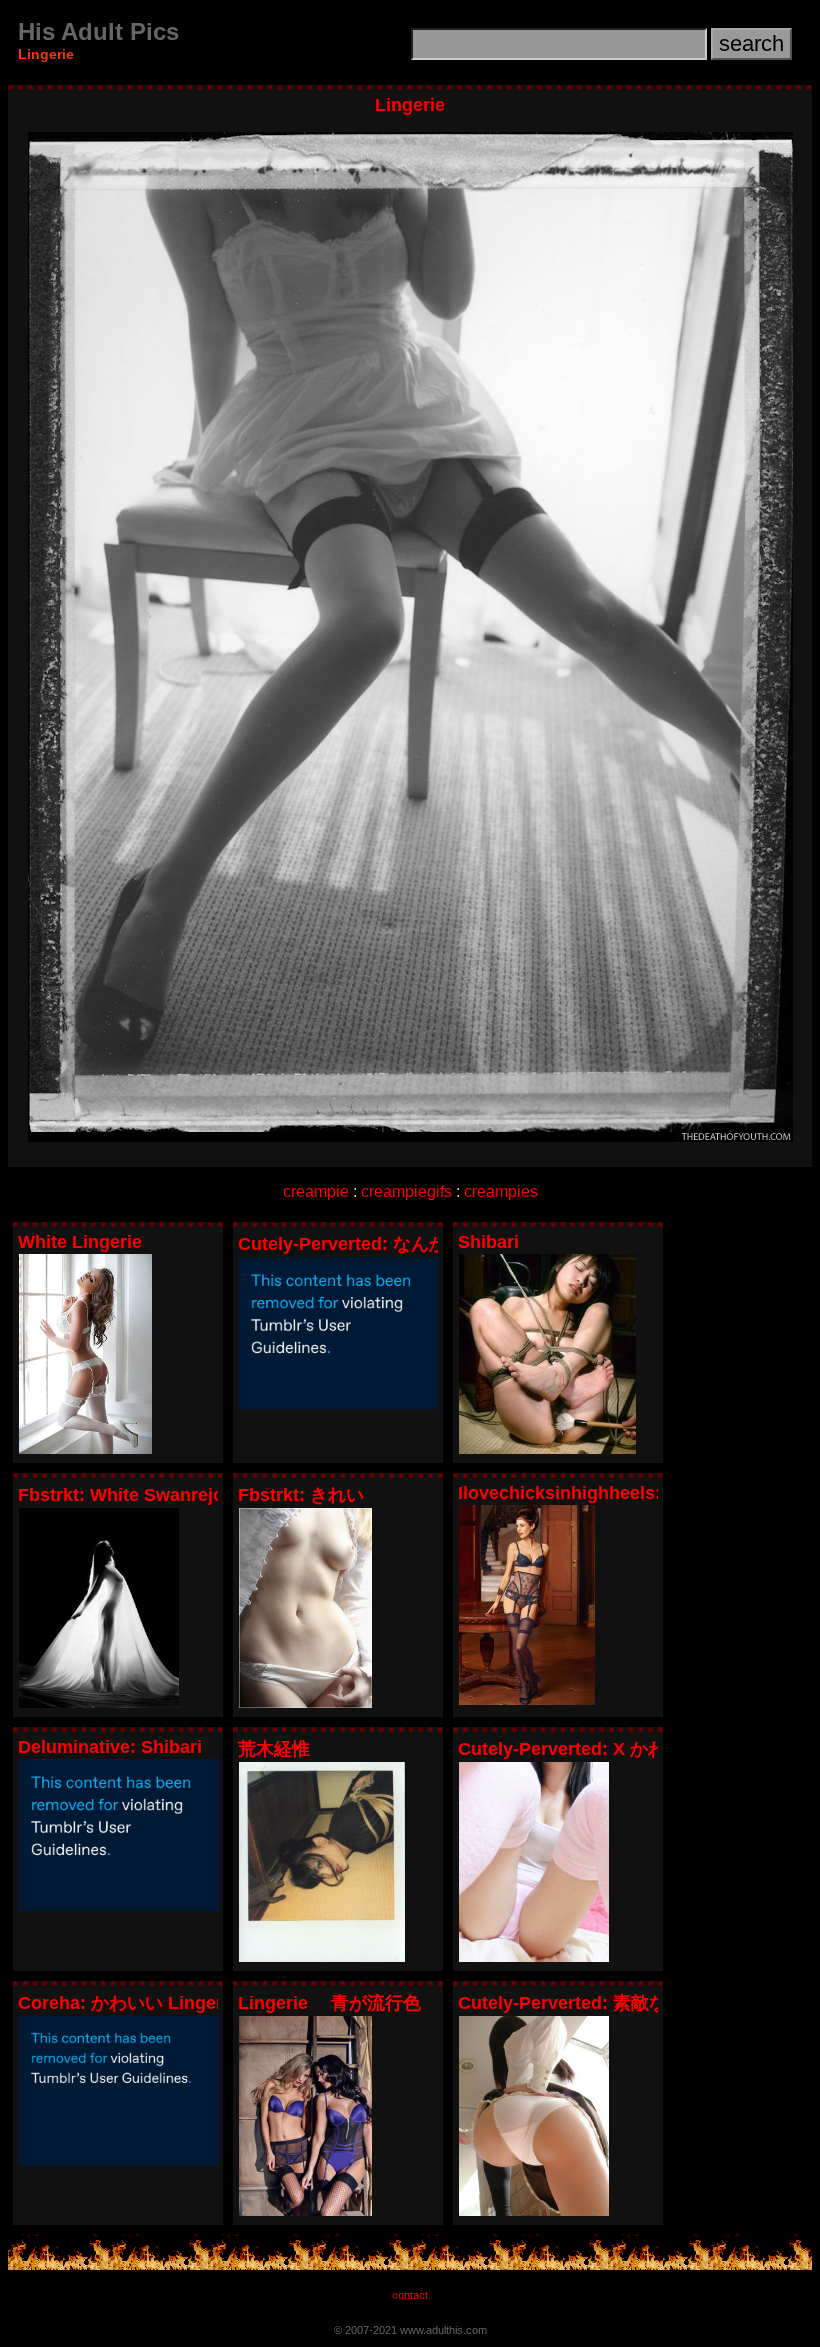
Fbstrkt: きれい (301, 1495)
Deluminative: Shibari (110, 1747)
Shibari (488, 1242)
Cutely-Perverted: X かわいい (580, 1749)
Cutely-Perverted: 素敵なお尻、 (589, 2003)
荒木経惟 (274, 1749)
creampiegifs (406, 1191)
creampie (316, 1191)
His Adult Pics (98, 31)
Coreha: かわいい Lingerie (128, 2003)
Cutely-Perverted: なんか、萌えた (378, 1244)
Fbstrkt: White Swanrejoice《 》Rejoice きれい (215, 1495)
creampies (501, 1191)
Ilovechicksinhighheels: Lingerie (597, 1493)
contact (410, 2295)
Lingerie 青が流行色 (329, 2003)
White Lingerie (80, 1242)
